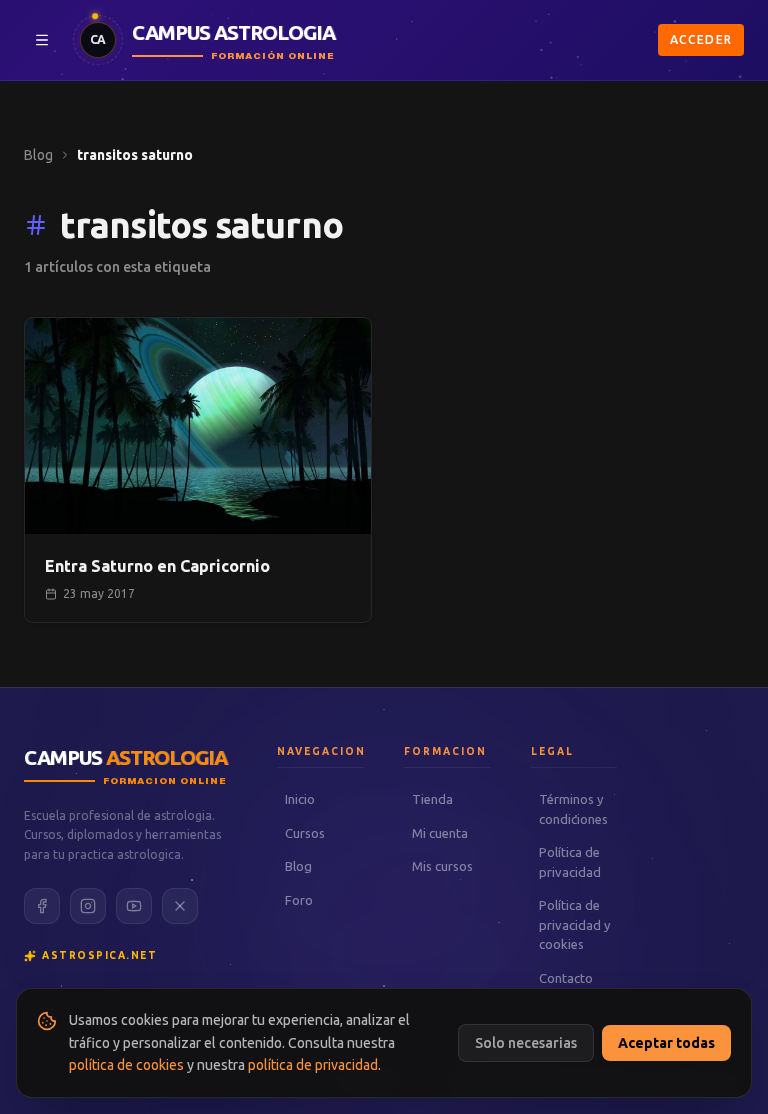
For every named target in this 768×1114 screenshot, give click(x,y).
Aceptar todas (666, 1043)
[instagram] (88, 906)
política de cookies (126, 1065)
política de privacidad (313, 1065)
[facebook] (42, 906)
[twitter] (180, 906)
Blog (38, 155)
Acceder (701, 39)
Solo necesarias (526, 1043)
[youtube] (134, 906)
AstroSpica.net (99, 955)
